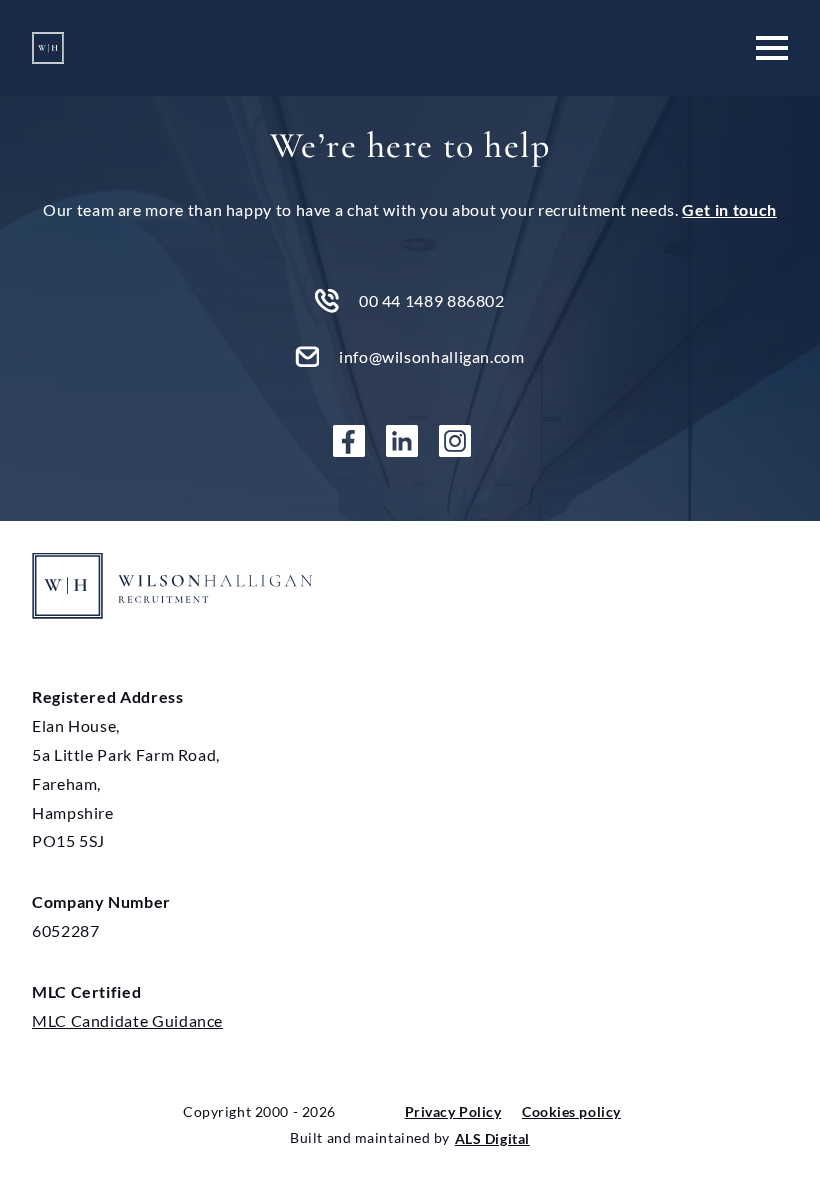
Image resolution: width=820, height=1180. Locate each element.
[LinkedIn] (410, 441)
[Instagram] (463, 441)
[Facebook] (357, 441)
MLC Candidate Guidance (127, 1020)
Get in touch (729, 209)
